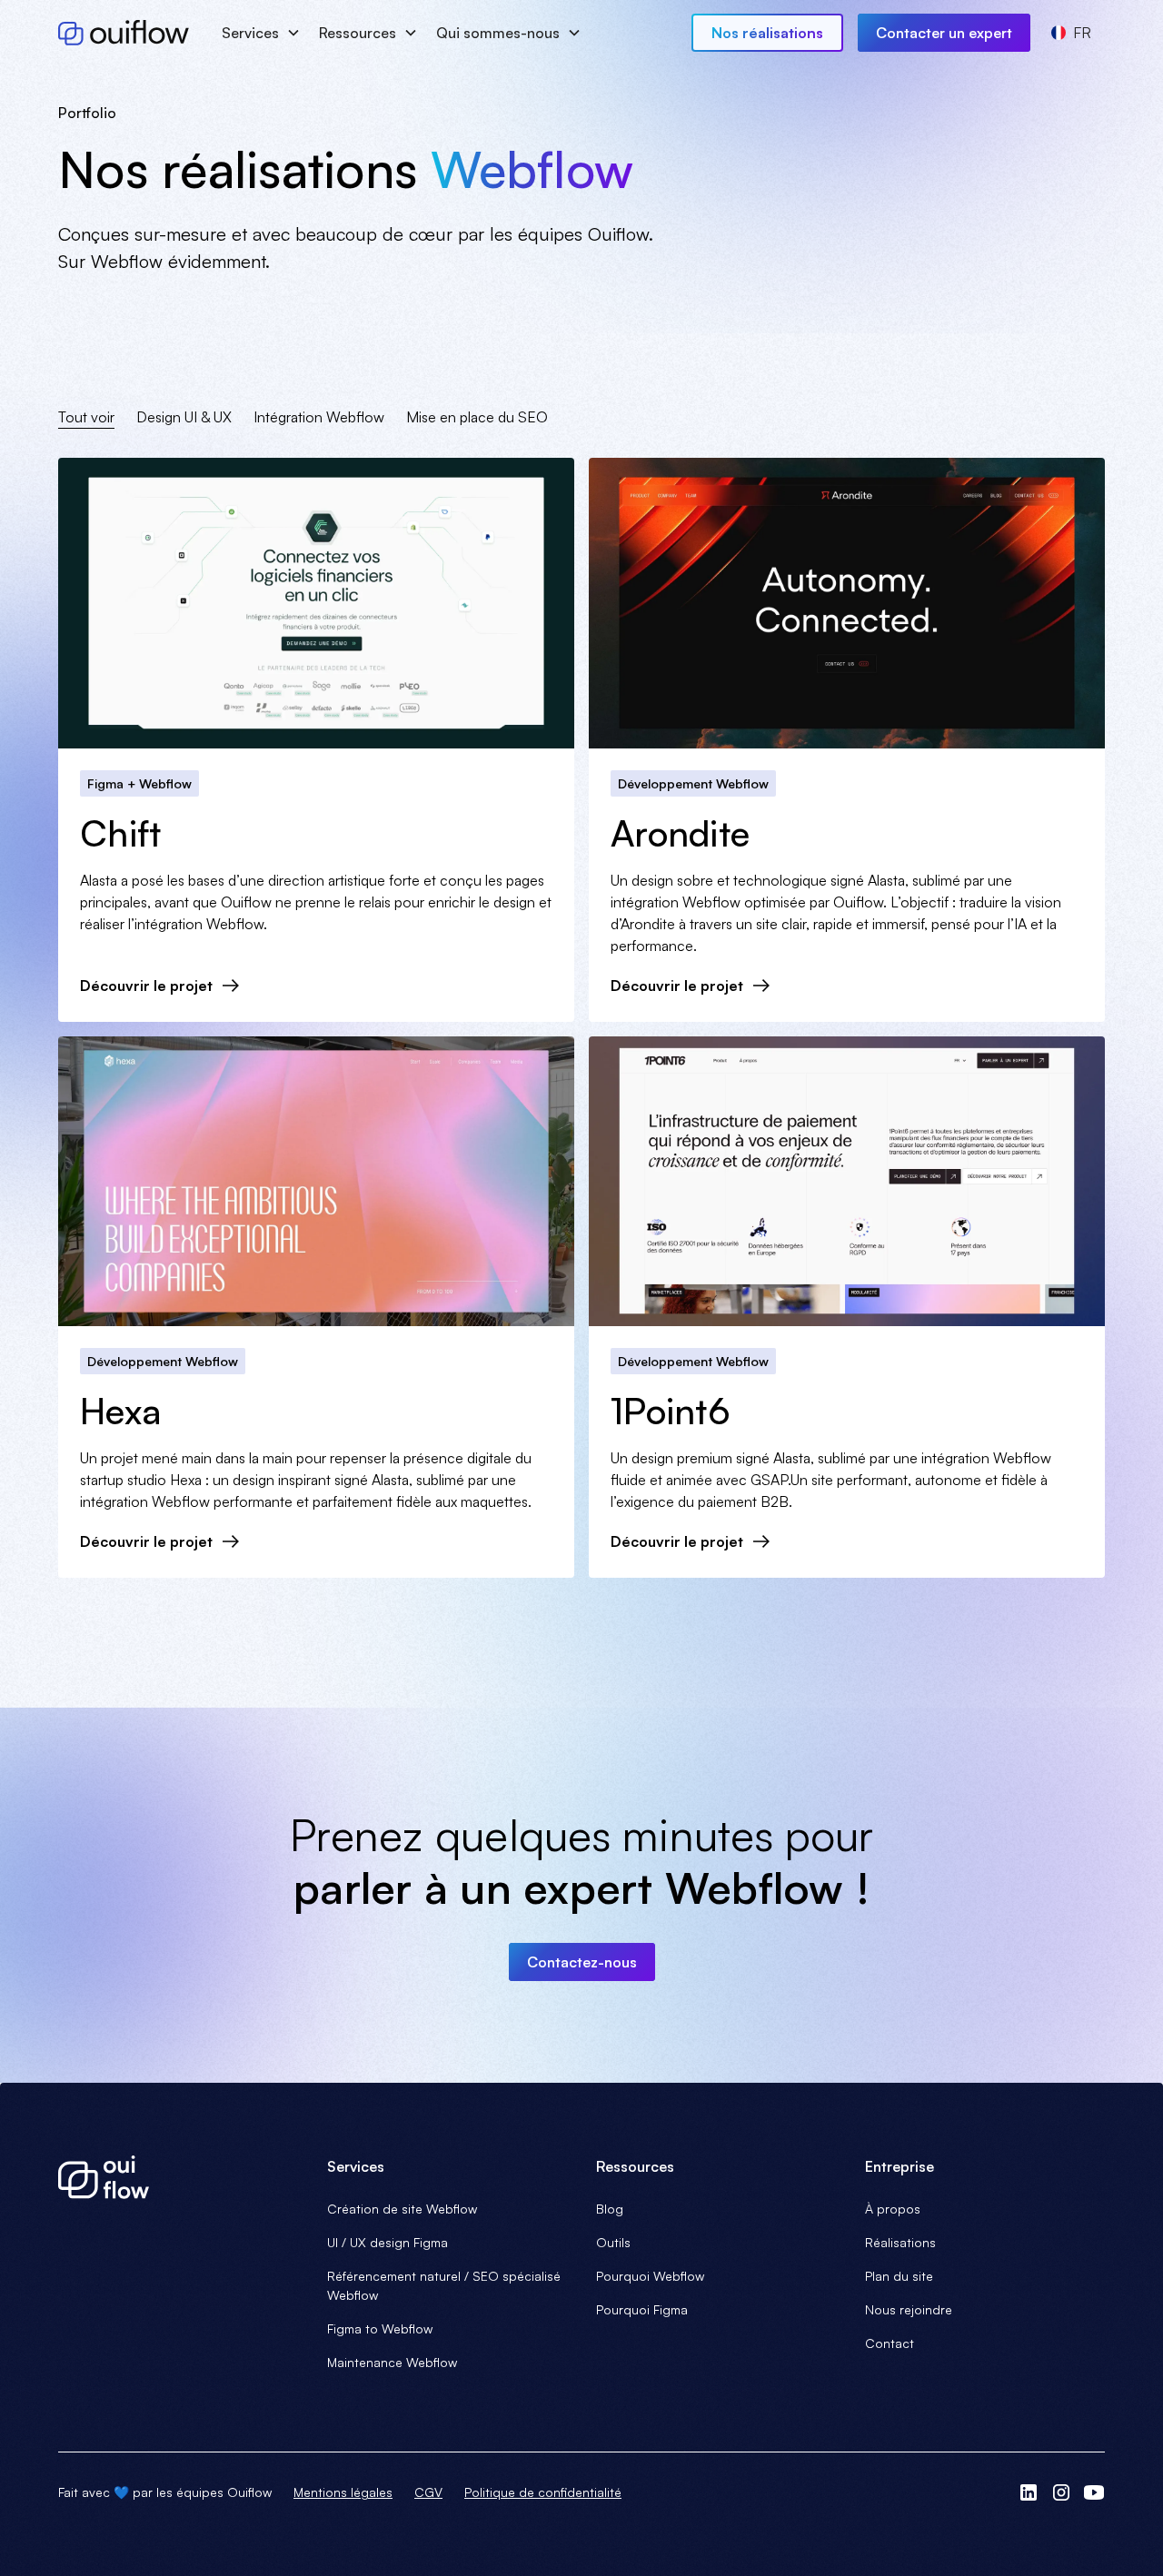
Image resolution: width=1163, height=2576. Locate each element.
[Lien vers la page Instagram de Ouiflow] (1061, 2492)
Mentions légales (343, 2492)
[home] (124, 33)
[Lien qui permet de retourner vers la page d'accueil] (178, 2177)
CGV (428, 2492)
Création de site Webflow (402, 2209)
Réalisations (900, 2242)
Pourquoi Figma (642, 2309)
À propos (893, 2209)
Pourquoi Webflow (650, 2276)
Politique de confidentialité (543, 2492)
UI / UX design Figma (388, 2242)
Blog (610, 2209)
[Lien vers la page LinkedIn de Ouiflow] (1029, 2492)
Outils (613, 2242)
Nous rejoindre (909, 2309)
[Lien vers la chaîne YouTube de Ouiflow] (1094, 2492)
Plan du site (899, 2276)
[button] (259, 33)
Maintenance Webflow (392, 2362)
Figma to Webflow (380, 2328)
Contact (890, 2343)
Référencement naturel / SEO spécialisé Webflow (444, 2285)
